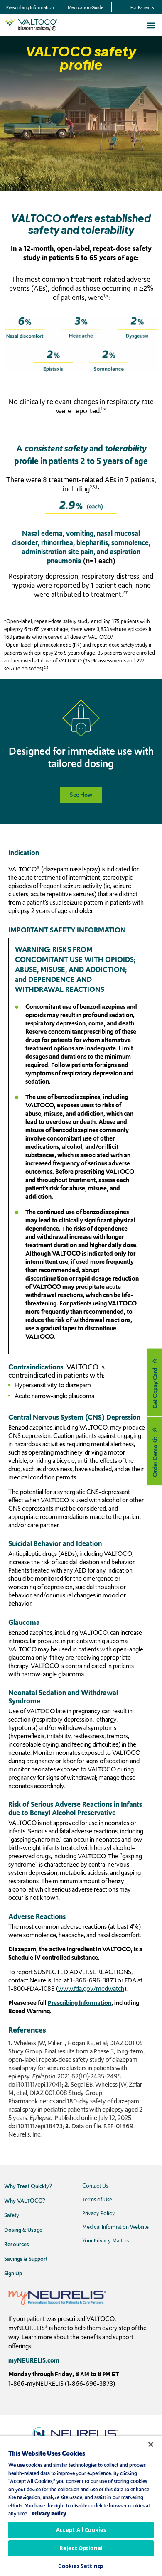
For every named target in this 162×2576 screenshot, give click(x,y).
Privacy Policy (49, 2513)
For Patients (142, 7)
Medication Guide (86, 7)
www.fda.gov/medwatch (91, 1988)
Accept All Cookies (81, 2530)
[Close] (145, 2439)
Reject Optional (81, 2548)
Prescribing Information (30, 7)
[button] (151, 25)
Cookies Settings (81, 2566)
